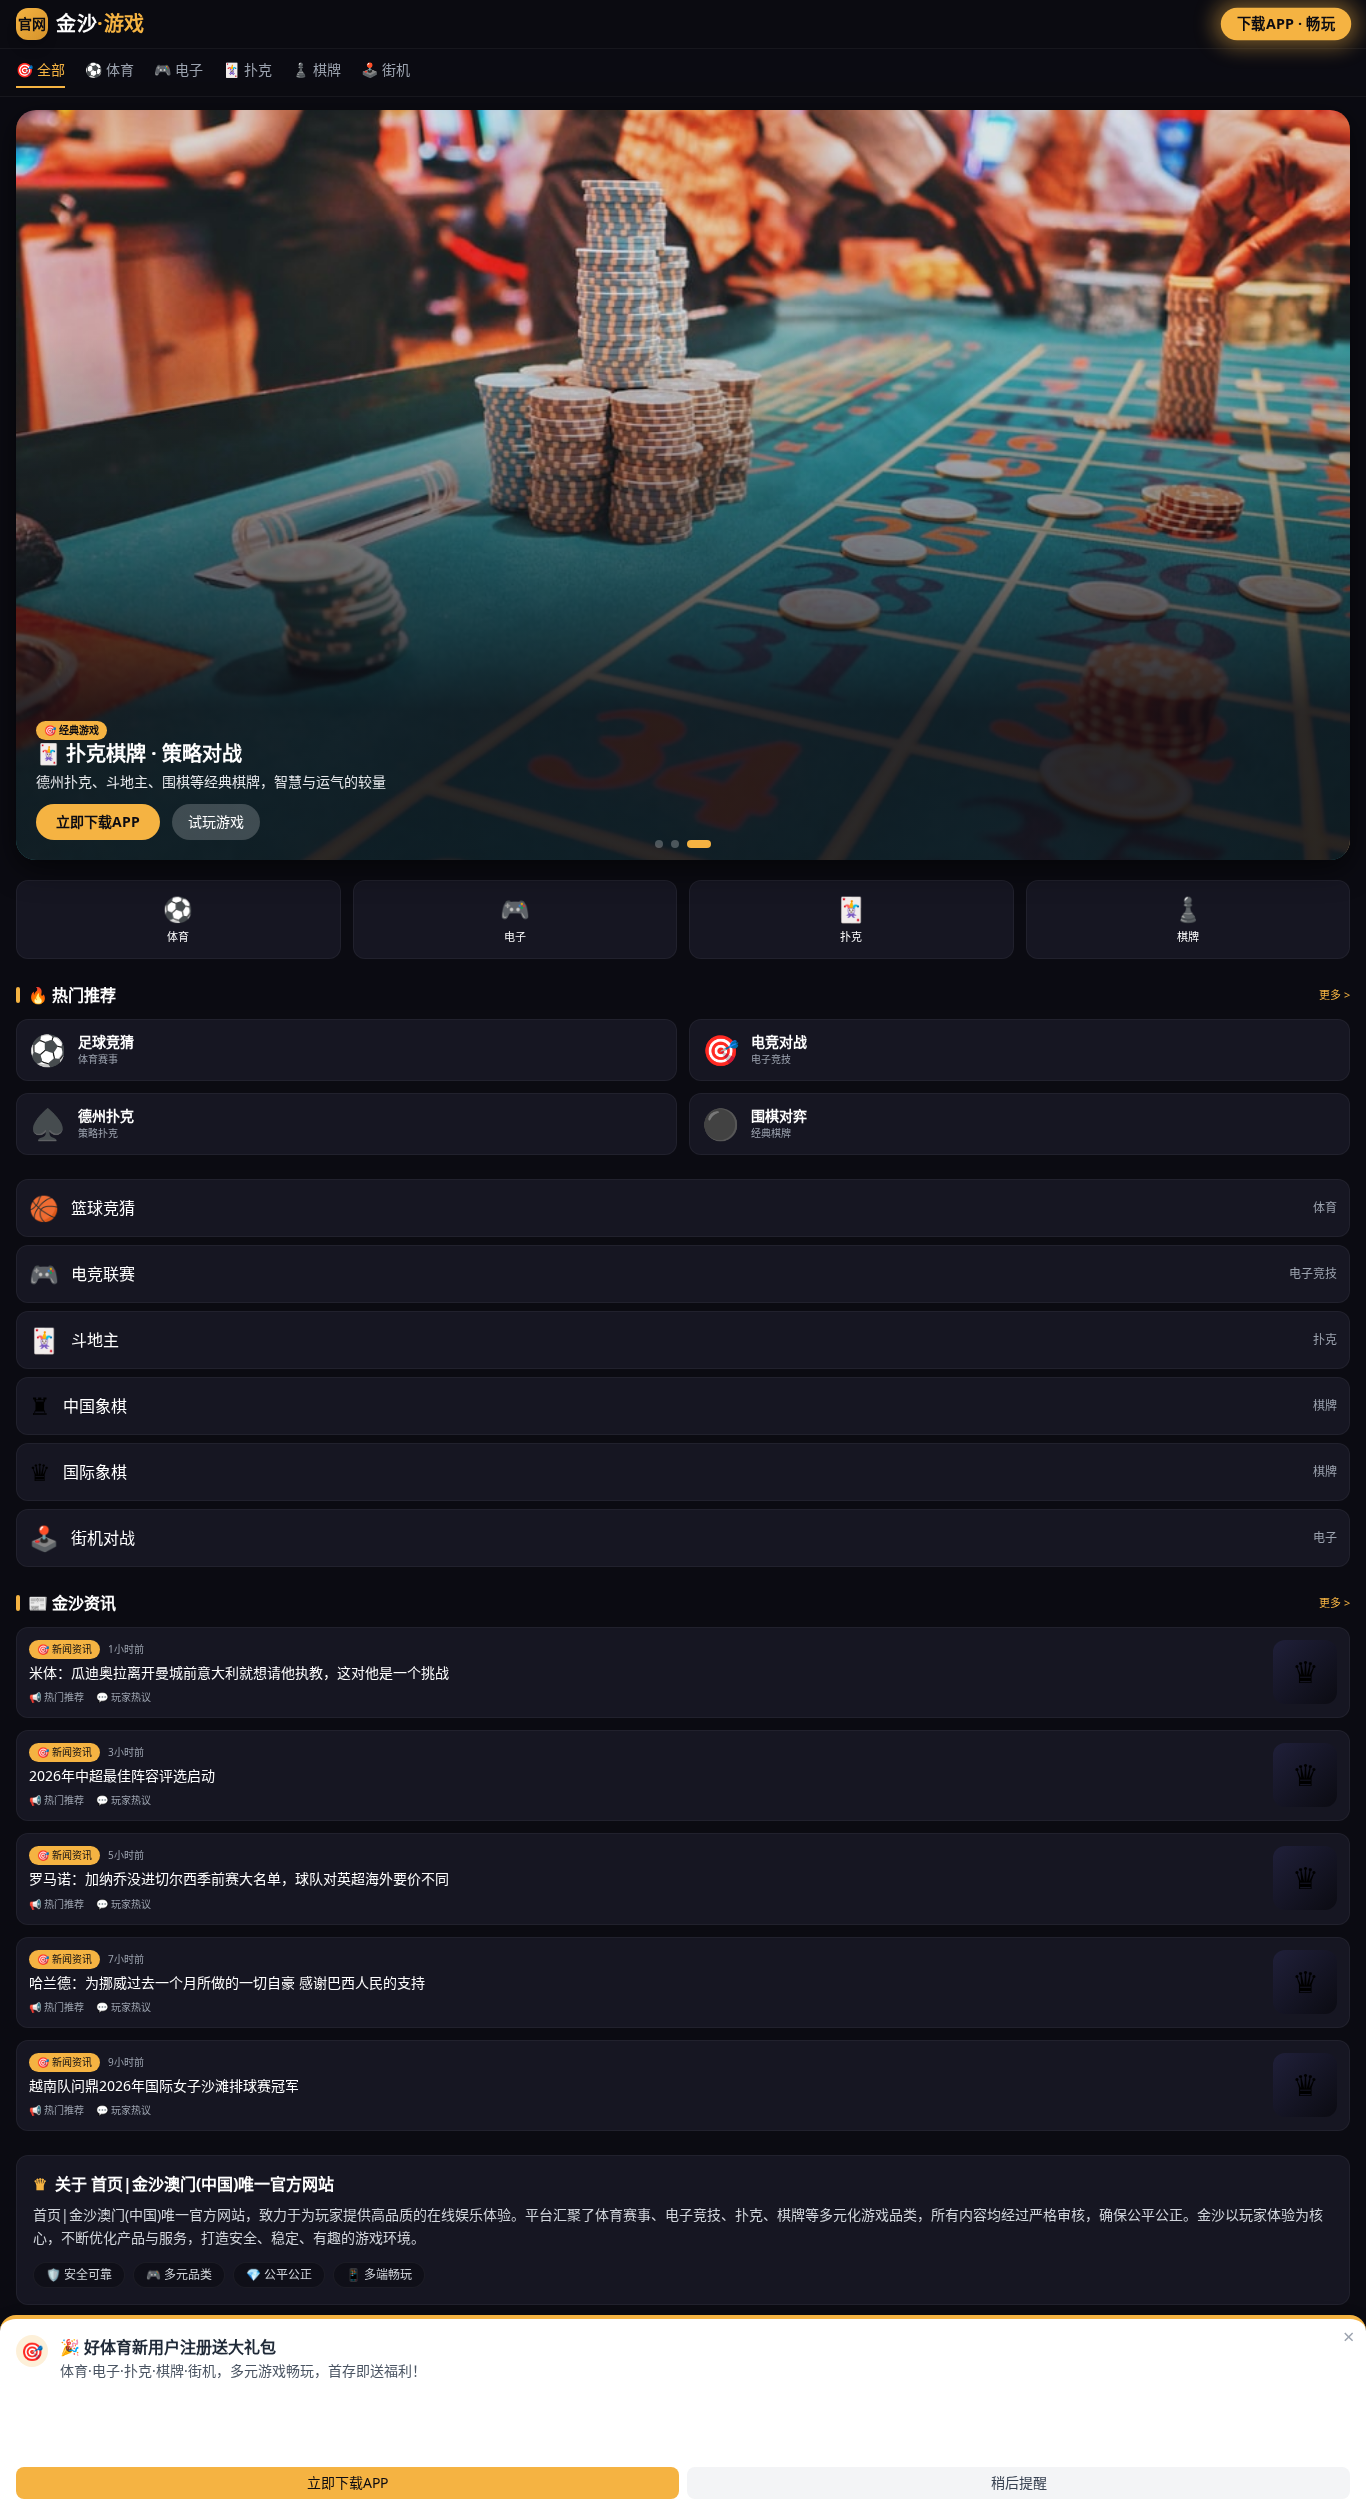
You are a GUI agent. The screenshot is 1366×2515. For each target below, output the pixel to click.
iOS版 (164, 2403)
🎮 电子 (178, 69)
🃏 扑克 (247, 69)
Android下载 (81, 2403)
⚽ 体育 (109, 69)
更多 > (1334, 994)
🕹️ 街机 (385, 69)
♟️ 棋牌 (316, 69)
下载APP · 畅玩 (1286, 23)
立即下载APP (98, 821)
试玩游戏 (216, 821)
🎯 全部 (40, 69)
